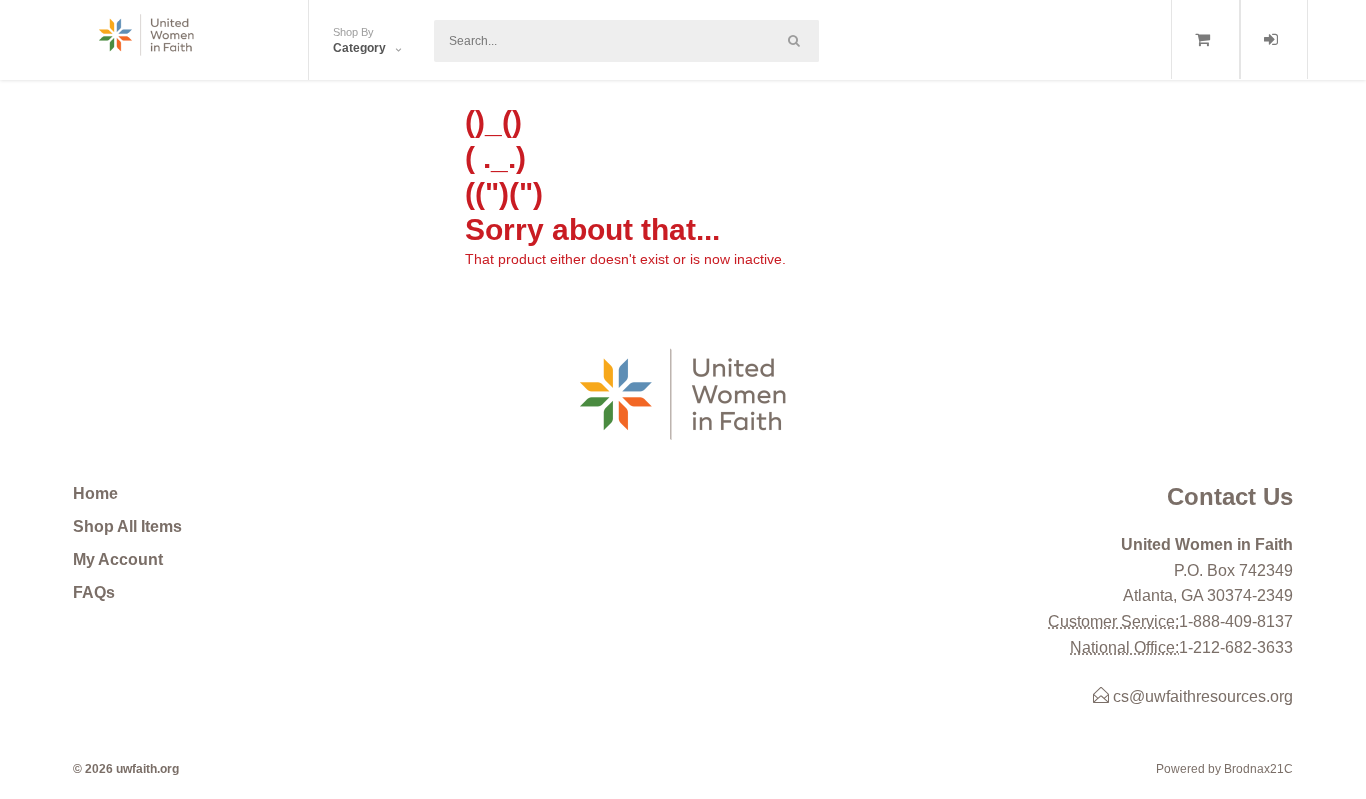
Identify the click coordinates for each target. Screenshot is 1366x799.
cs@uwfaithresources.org (1201, 696)
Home (95, 493)
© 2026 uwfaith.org (126, 769)
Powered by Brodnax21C (1224, 769)
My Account (118, 559)
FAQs (94, 592)
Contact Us (1230, 496)
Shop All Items (127, 526)
